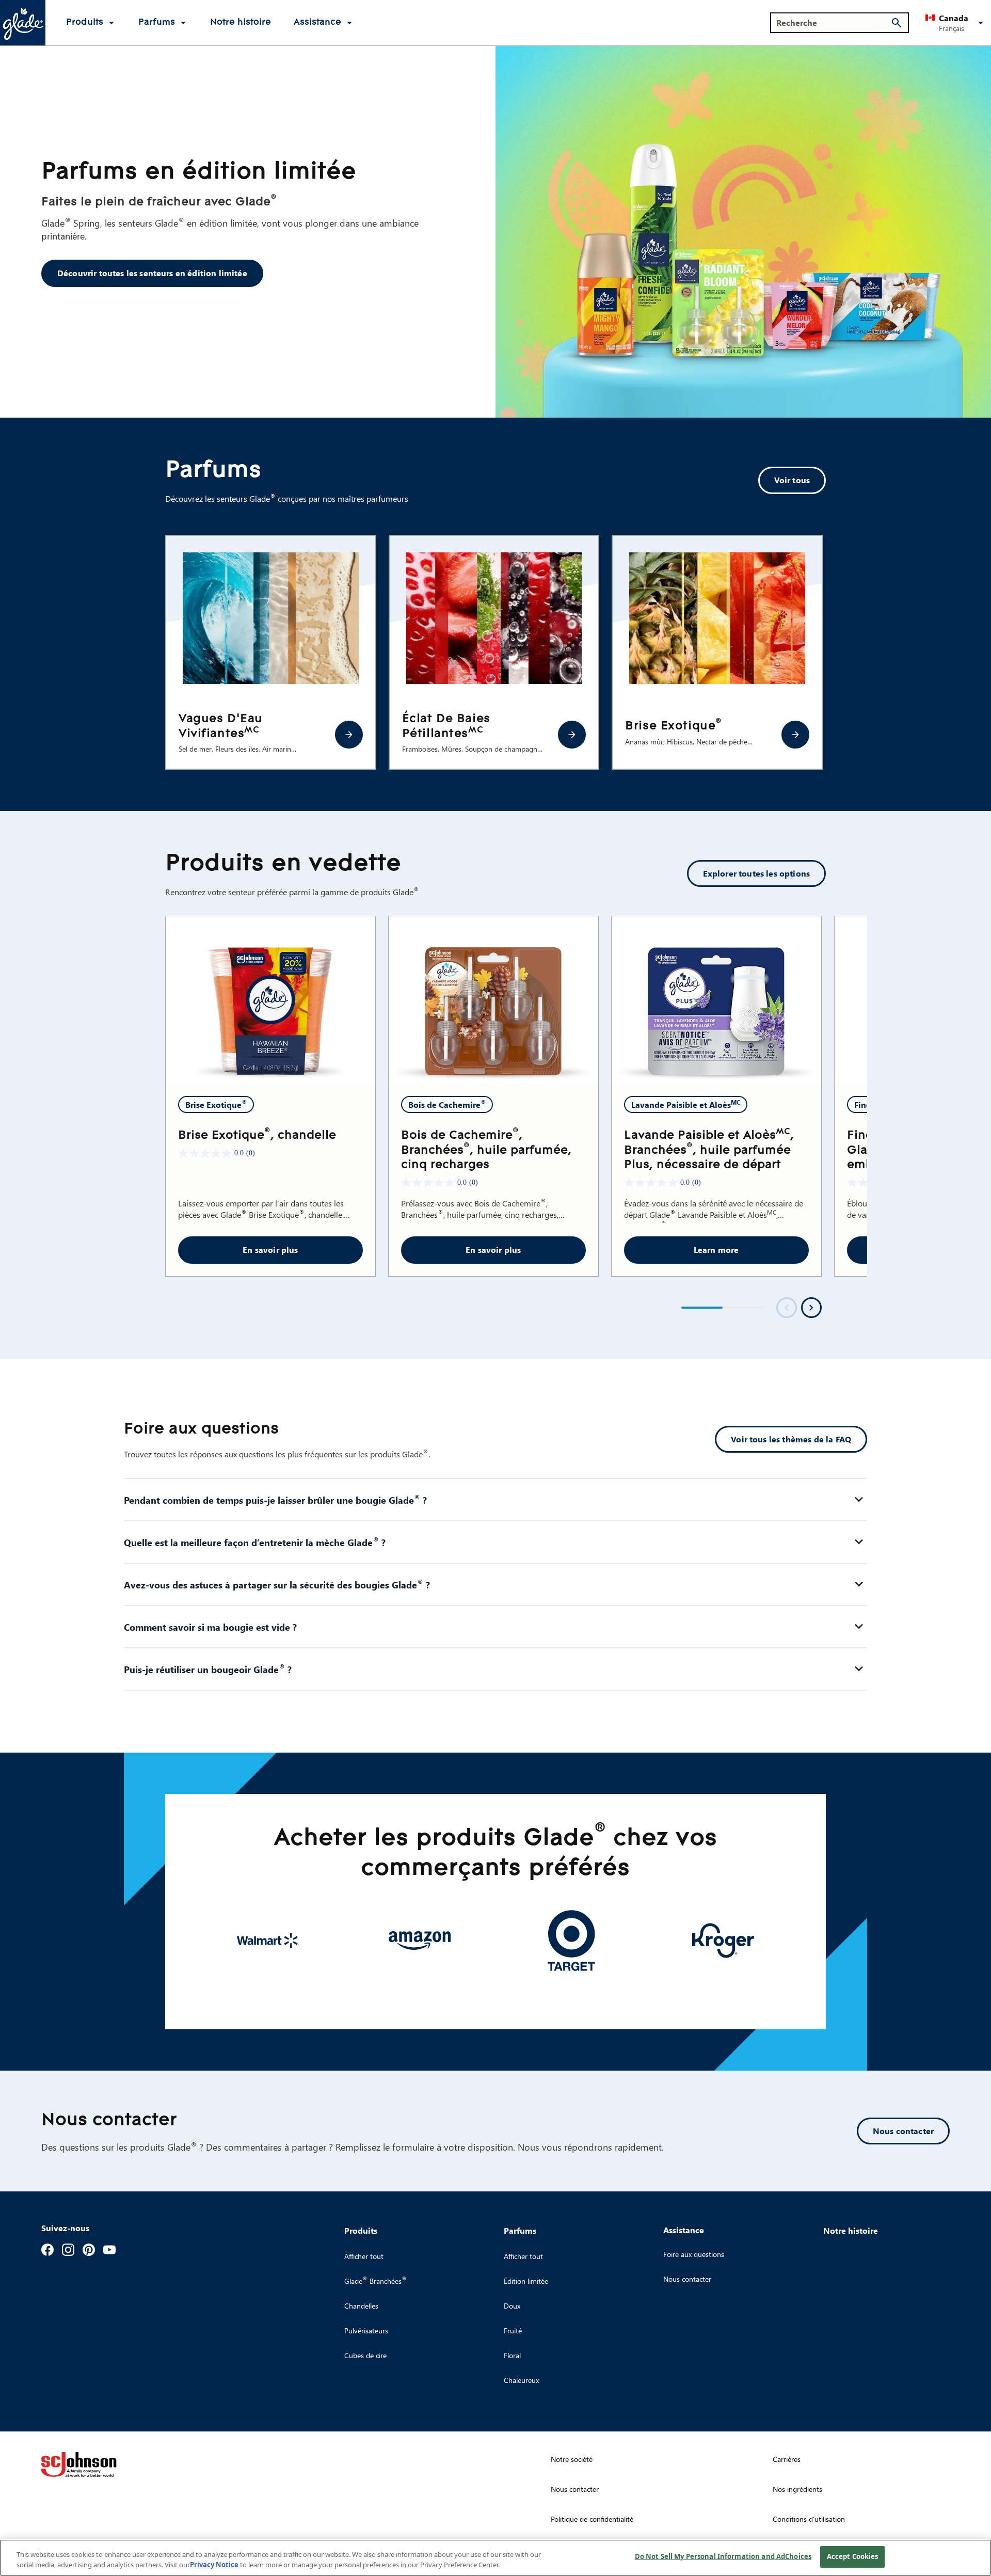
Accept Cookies (853, 2556)
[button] (956, 23)
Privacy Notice (214, 2565)
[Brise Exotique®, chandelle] (270, 1000)
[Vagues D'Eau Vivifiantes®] (349, 735)
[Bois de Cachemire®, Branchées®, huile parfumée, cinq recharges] (493, 1000)
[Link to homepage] (23, 23)
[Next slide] (811, 1308)
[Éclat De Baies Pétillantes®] (572, 735)
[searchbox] (833, 23)
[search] (897, 23)
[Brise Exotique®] (795, 735)
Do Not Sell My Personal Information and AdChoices (723, 2556)
